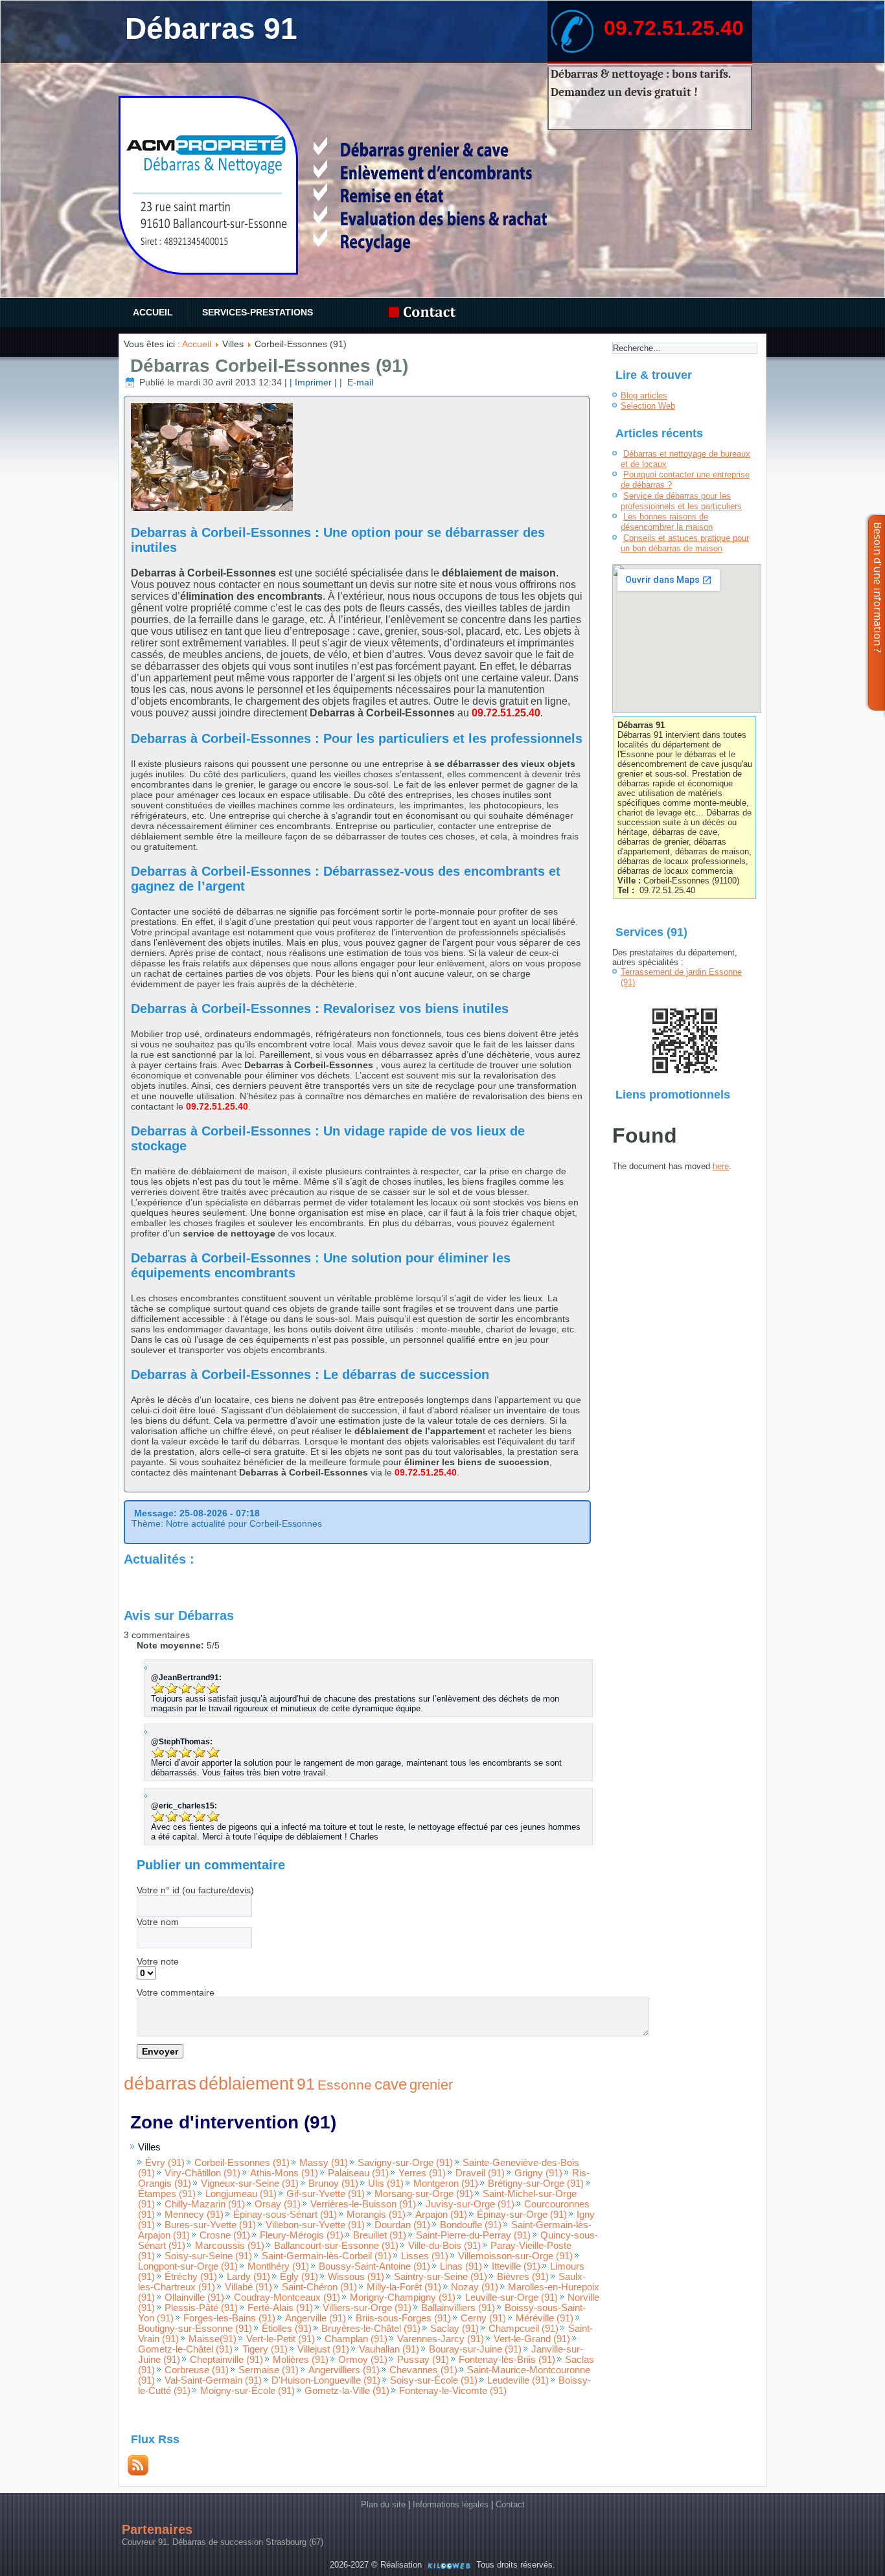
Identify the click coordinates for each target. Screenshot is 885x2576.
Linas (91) (461, 2266)
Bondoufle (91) (471, 2225)
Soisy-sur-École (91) (434, 2380)
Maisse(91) (213, 2339)
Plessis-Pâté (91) (201, 2308)
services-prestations (258, 312)
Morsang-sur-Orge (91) (424, 2194)
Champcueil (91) (523, 2329)
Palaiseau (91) (358, 2173)
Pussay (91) (423, 2360)
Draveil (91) (480, 2173)
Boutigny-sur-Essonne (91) (195, 2329)
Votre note (158, 1961)
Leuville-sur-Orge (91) (511, 2297)
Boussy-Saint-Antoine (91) (374, 2266)
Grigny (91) (538, 2173)
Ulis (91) (386, 2183)
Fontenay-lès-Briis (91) (507, 2360)
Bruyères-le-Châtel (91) (371, 2329)
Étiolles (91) (287, 2329)
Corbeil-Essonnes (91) (242, 2163)
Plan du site (383, 2504)
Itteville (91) (516, 2266)
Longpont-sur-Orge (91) (188, 2266)
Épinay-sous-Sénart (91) (285, 2215)
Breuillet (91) (380, 2235)
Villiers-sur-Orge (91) (367, 2308)
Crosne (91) (225, 2235)
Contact (510, 2504)
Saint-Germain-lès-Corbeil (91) (327, 2256)
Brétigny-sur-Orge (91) (536, 2183)
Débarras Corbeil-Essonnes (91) (269, 366)
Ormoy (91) (363, 2360)
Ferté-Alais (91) (280, 2308)
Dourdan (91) (402, 2225)
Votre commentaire (176, 1992)
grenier (431, 2085)
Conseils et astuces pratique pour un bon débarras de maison (685, 543)
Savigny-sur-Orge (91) (405, 2163)
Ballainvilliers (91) (458, 2308)
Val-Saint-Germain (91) (213, 2380)
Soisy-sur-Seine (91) (208, 2256)
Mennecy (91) (194, 2215)
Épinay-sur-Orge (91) (522, 2215)
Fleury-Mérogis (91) (302, 2235)
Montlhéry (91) (278, 2266)
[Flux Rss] (138, 2473)
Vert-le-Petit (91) (281, 2339)
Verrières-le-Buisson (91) (363, 2204)
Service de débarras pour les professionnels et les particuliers (681, 501)
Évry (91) (165, 2163)
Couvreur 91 (144, 2542)
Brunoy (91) (333, 2183)
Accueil (153, 312)
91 (306, 2084)
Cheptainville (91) (226, 2360)
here (721, 1166)
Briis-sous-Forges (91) (403, 2318)
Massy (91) (324, 2163)
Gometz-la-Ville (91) (347, 2391)
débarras (160, 2083)
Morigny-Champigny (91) (403, 2297)
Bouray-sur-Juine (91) (475, 2349)
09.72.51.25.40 (674, 28)
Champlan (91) (356, 2339)
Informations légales (451, 2504)
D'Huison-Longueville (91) (326, 2380)
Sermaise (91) (269, 2370)
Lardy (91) (248, 2277)
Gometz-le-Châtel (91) (185, 2349)
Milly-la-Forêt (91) (404, 2287)
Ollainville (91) (194, 2297)
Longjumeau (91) (241, 2194)
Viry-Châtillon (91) (202, 2173)
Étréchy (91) (191, 2277)
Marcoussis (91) (230, 2246)
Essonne (345, 2085)
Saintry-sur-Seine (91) (441, 2277)
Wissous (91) (356, 2277)
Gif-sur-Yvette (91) (326, 2194)
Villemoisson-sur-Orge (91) (515, 2256)
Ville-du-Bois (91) (444, 2246)
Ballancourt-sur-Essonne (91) (336, 2246)
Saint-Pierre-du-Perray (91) (473, 2235)
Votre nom (158, 1922)
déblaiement (247, 2084)
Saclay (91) (454, 2329)
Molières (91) (301, 2360)
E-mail (359, 382)
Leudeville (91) (518, 2380)
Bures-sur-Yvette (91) (210, 2225)
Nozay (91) (475, 2287)
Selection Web (648, 406)
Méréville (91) (545, 2318)
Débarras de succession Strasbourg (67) (248, 2542)
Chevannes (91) (423, 2370)
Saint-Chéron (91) (319, 2287)
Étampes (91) (167, 2194)
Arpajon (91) (441, 2215)
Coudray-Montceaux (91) (287, 2297)
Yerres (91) (422, 2173)
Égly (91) (299, 2277)
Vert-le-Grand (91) (532, 2339)
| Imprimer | (313, 382)
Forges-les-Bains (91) (229, 2318)
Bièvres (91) (523, 2277)
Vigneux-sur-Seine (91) (250, 2183)
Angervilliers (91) (344, 2370)
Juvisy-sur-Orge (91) (470, 2204)
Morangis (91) (376, 2215)
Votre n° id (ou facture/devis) (195, 1890)
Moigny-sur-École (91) (247, 2391)
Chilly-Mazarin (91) (205, 2204)
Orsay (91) (278, 2204)
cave (391, 2084)
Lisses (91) (425, 2256)
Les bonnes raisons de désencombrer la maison (667, 522)
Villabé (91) (248, 2287)
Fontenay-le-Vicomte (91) (453, 2391)
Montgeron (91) (446, 2183)
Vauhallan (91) (389, 2349)
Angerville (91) (316, 2318)
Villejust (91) (323, 2349)
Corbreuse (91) (197, 2370)
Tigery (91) (265, 2349)
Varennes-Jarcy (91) (441, 2339)
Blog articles (644, 395)
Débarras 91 (211, 28)
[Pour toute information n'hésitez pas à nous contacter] (426, 313)
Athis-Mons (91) (284, 2173)
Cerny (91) (483, 2318)
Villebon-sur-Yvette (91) (315, 2225)
